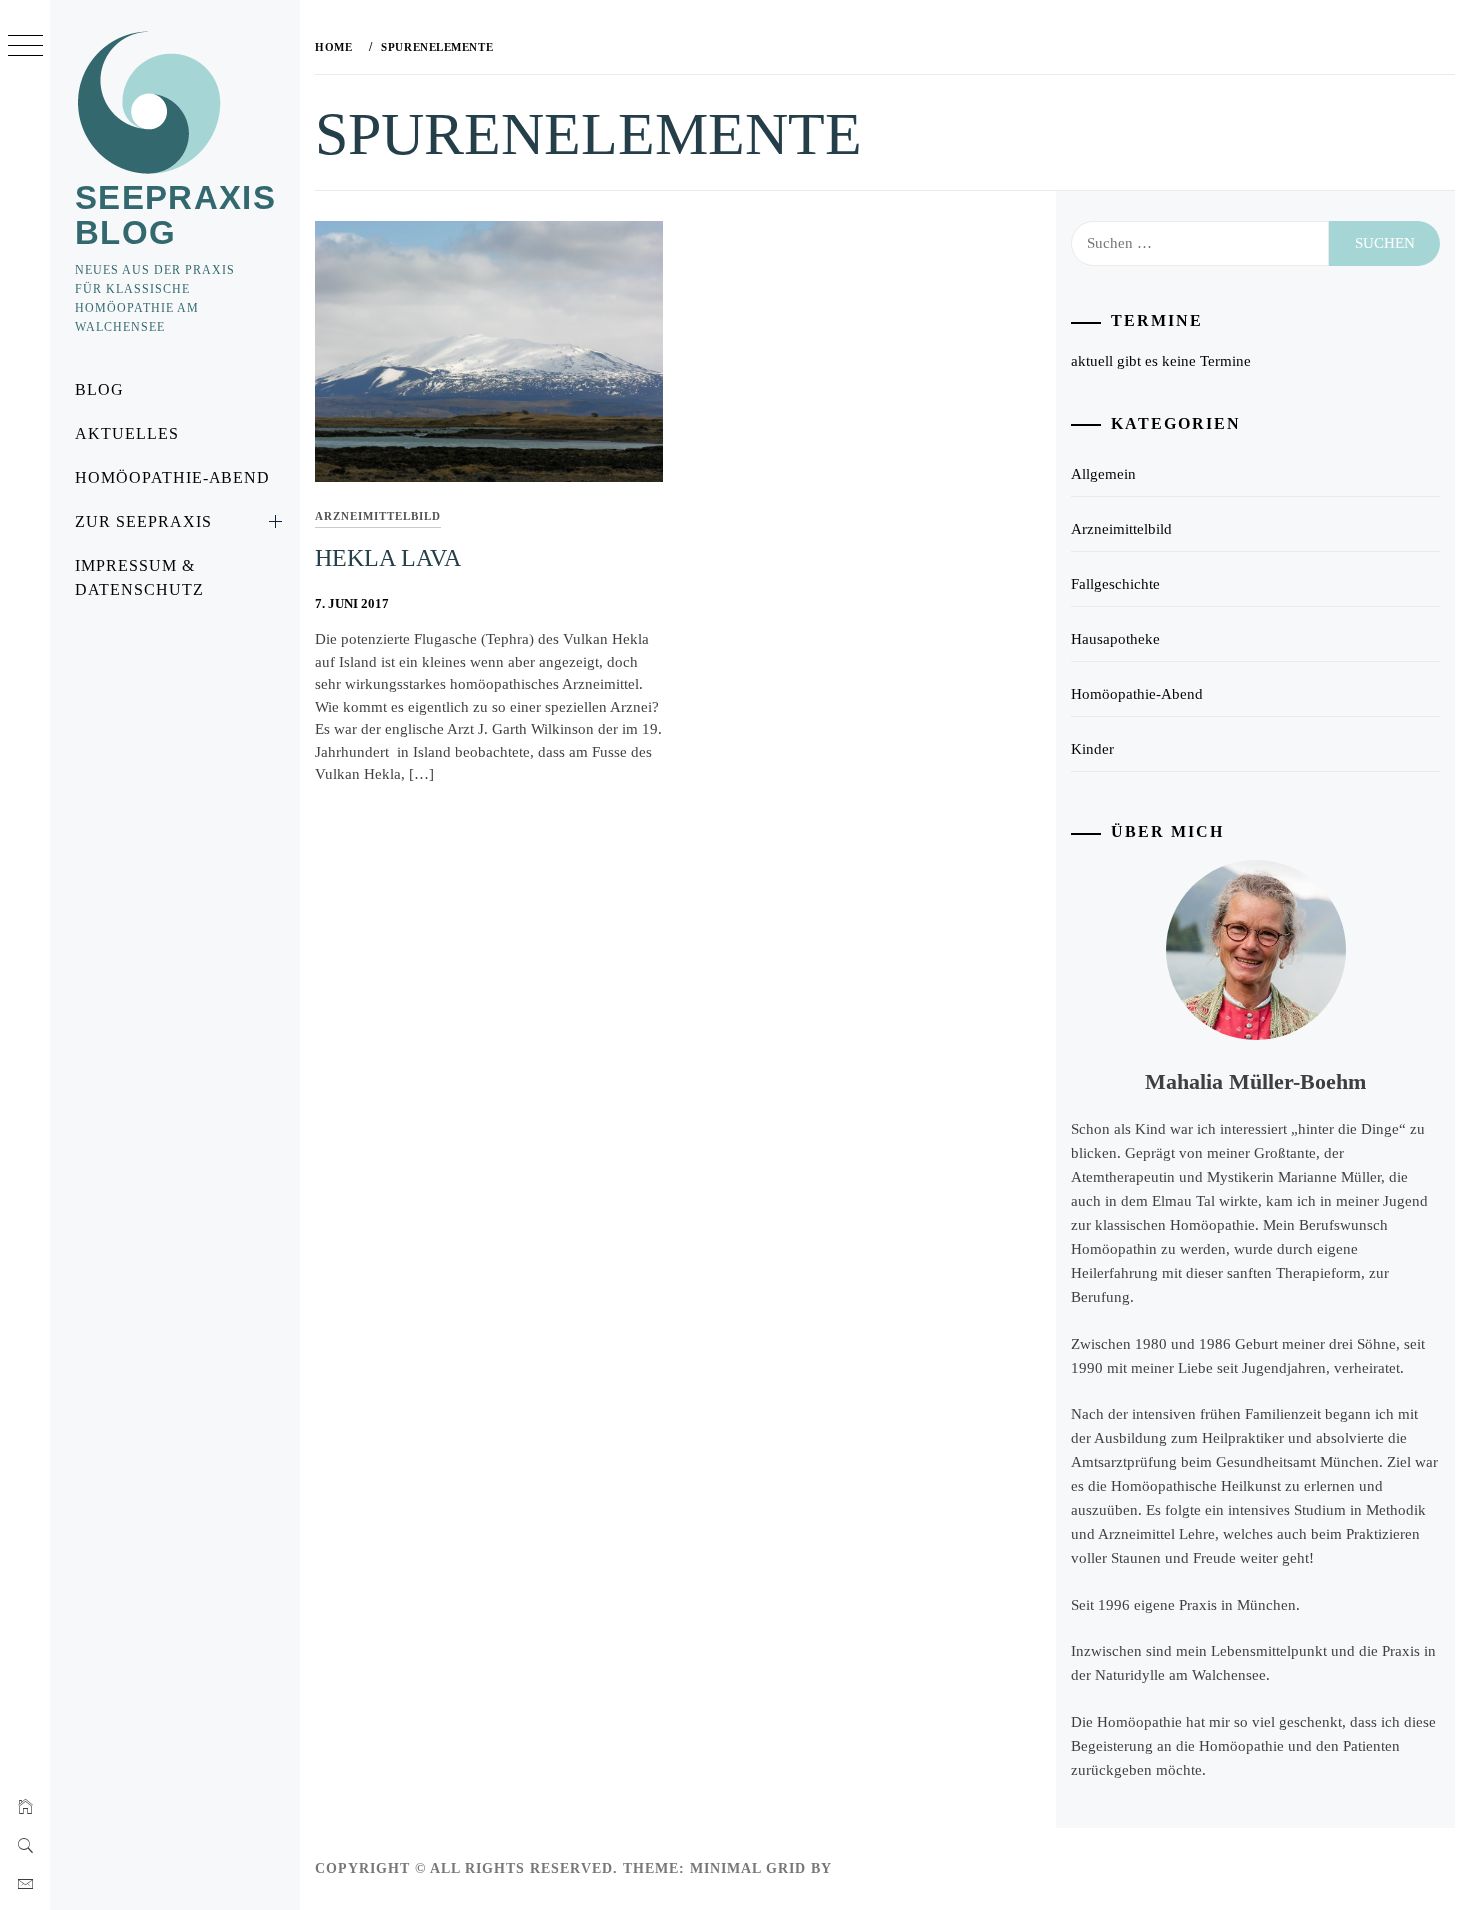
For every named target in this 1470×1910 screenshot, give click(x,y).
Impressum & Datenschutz (139, 577)
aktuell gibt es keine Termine (1161, 361)
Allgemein (1103, 474)
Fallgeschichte (1115, 584)
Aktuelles (127, 433)
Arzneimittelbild (378, 516)
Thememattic (894, 1868)
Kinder (1092, 749)
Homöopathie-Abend (172, 477)
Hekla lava (388, 558)
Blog (99, 389)
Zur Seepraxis (143, 521)
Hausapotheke (1115, 639)
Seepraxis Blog (175, 215)
